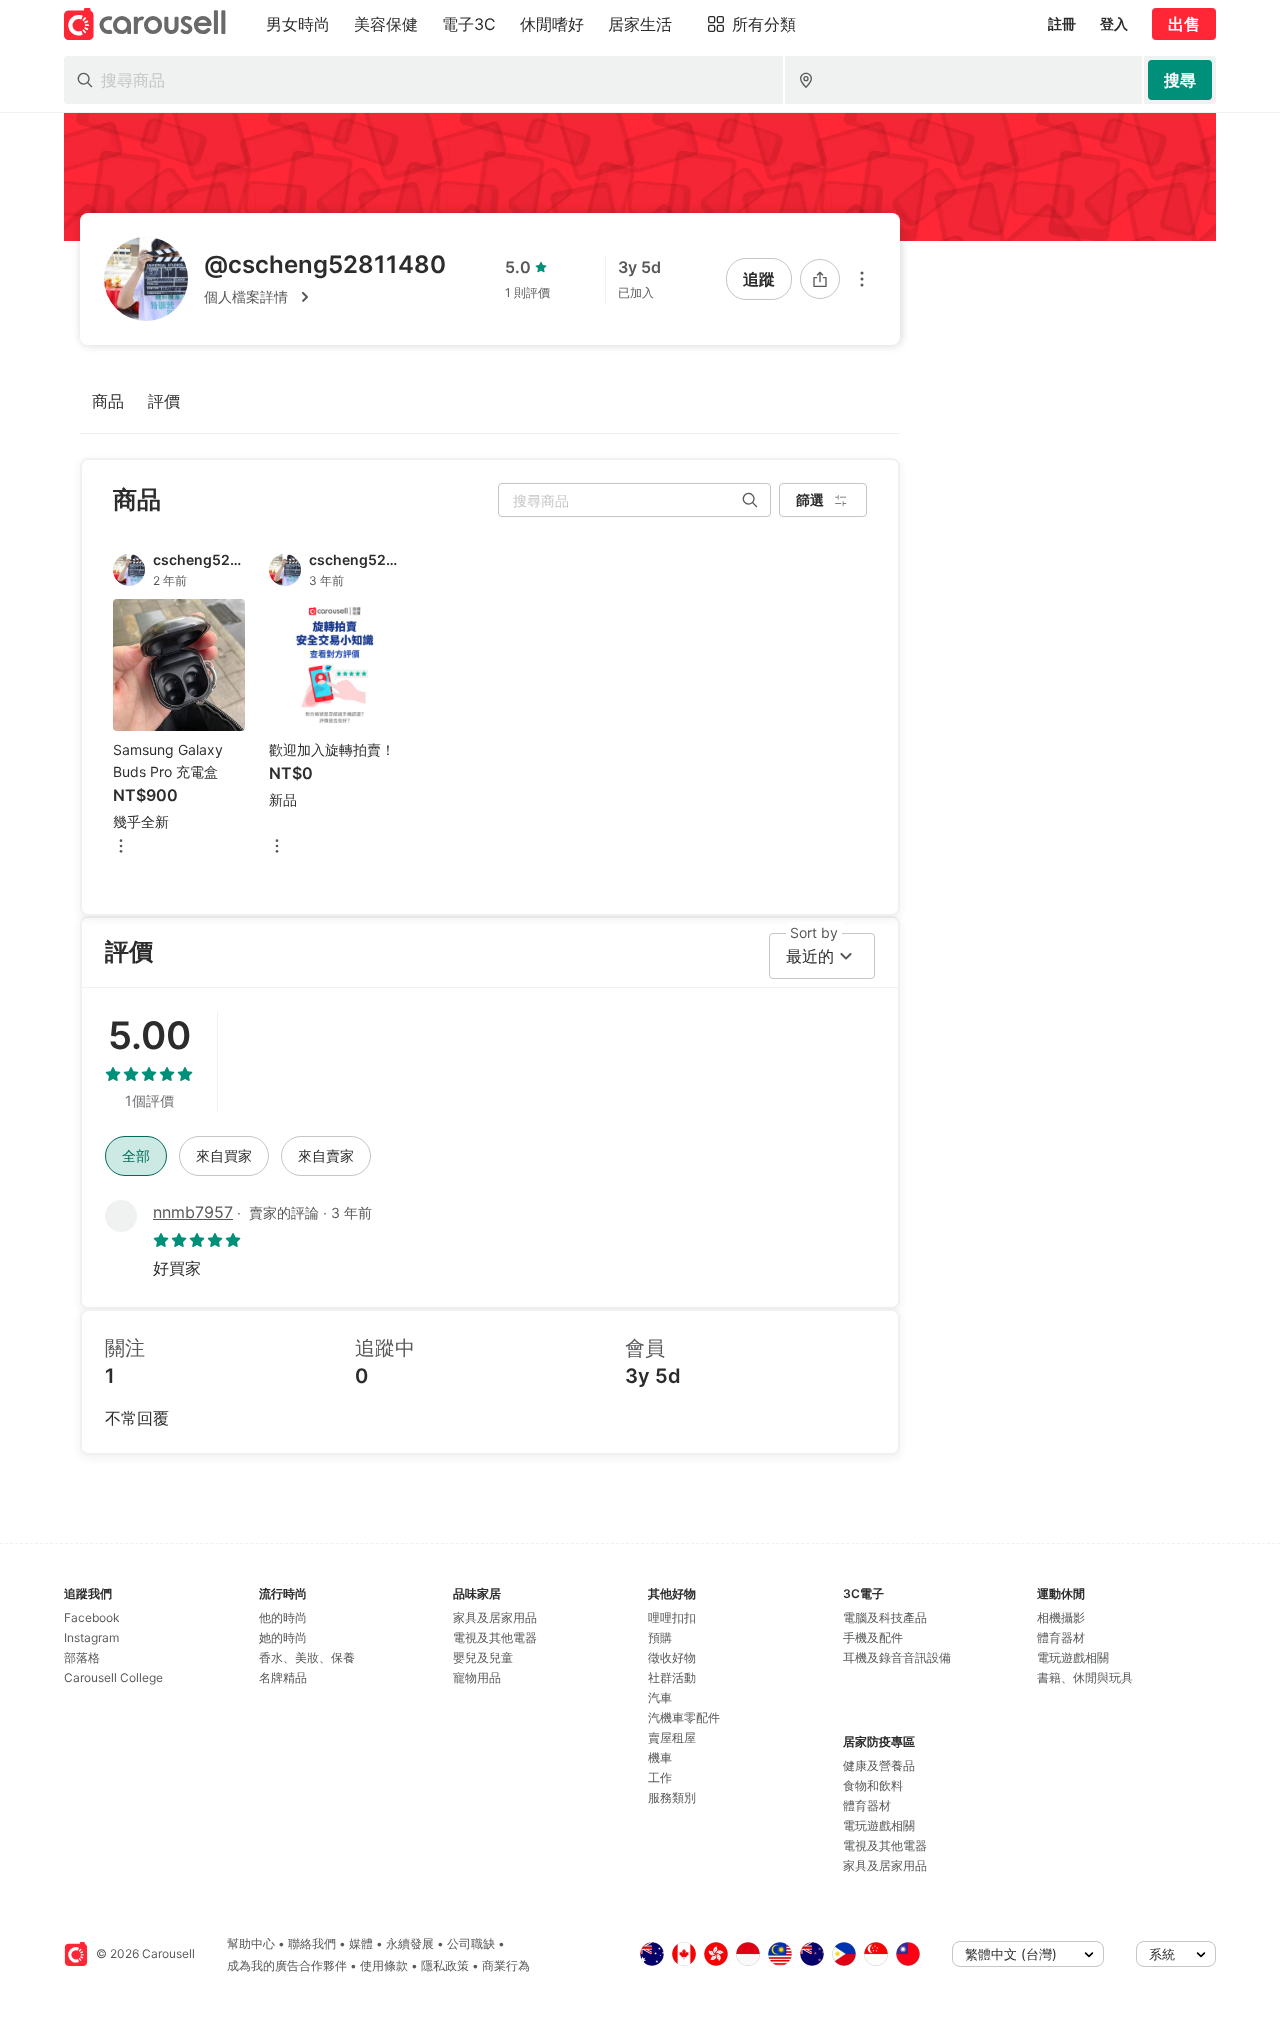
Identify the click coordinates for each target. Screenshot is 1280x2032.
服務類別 (672, 1797)
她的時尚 (283, 1637)
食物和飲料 (873, 1785)
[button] (325, 297)
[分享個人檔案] (820, 279)
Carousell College (113, 1677)
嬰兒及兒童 (483, 1657)
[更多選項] (862, 279)
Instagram (91, 1637)
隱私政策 (445, 1965)
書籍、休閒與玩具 (1085, 1677)
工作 (660, 1777)
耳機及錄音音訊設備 (897, 1657)
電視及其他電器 (495, 1637)
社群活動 (672, 1677)
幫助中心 (251, 1943)
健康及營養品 (879, 1765)
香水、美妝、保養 (307, 1657)
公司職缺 (471, 1943)
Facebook (92, 1617)
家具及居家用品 (495, 1617)
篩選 (810, 499)
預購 (660, 1637)
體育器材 (867, 1805)
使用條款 (384, 1965)
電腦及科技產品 (885, 1617)
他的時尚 (283, 1617)
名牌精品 (283, 1677)
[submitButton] (1180, 80)
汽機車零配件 (684, 1717)
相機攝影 (1061, 1617)
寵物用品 (477, 1677)
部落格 (82, 1657)
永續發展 (410, 1943)
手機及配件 (873, 1637)
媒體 (361, 1943)
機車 (660, 1757)
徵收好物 (672, 1657)
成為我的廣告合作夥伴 (287, 1965)
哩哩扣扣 (672, 1617)
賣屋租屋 (672, 1737)
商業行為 (506, 1965)
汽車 (660, 1697)
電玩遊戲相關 (879, 1825)
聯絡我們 (312, 1943)
